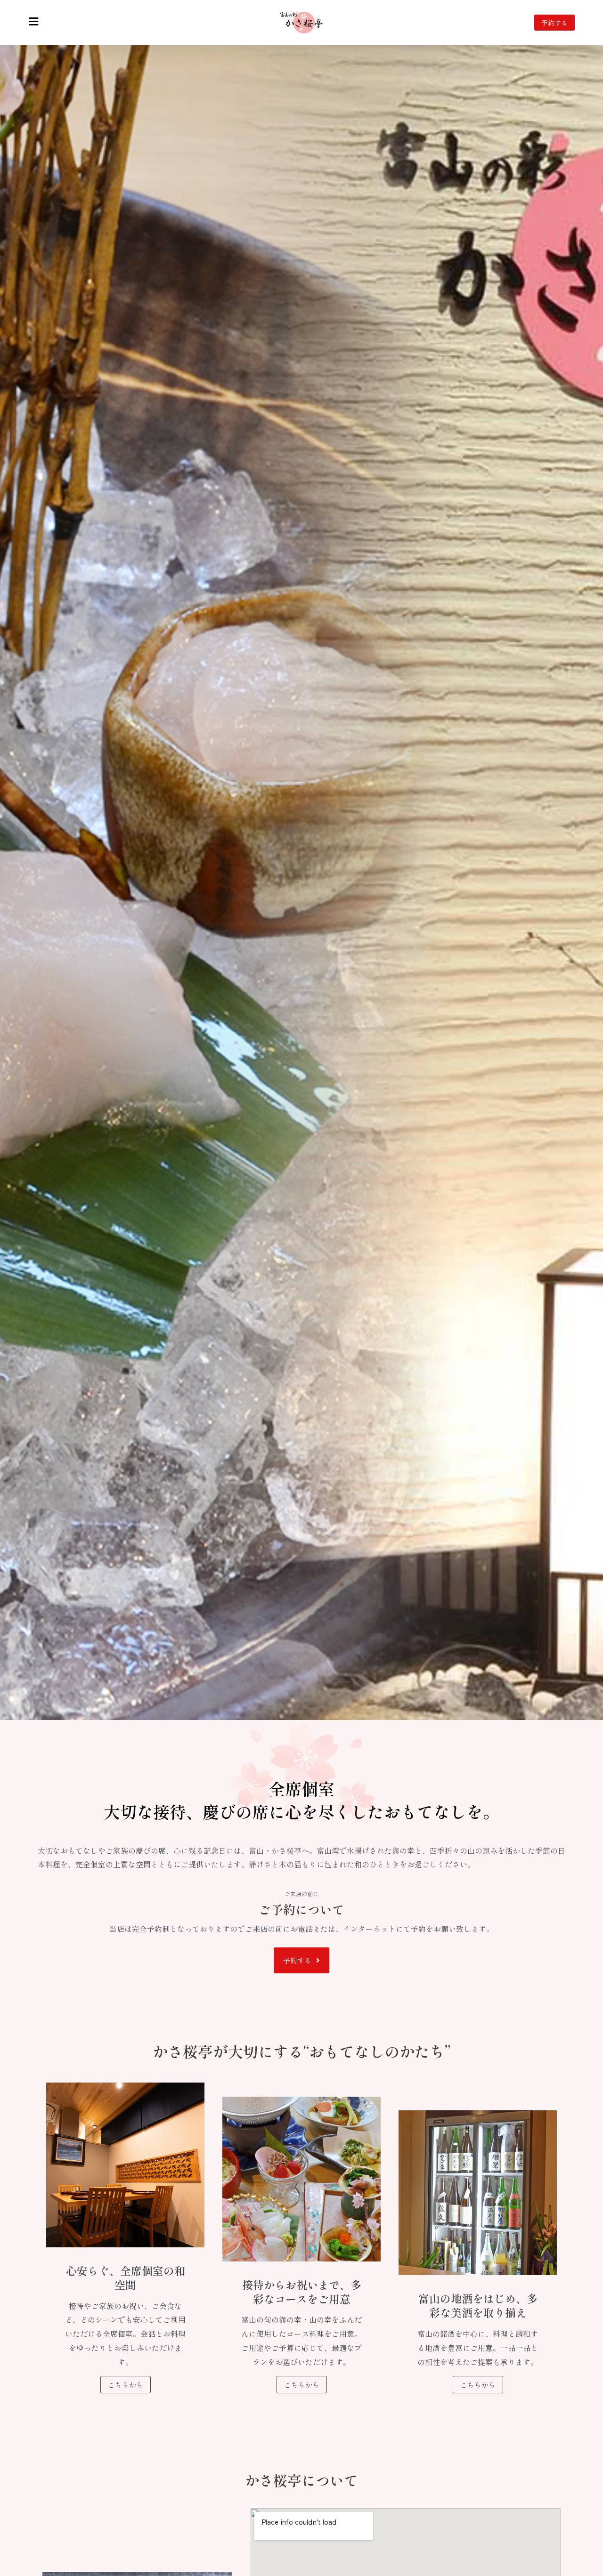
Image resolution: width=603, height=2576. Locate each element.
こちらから (126, 2385)
